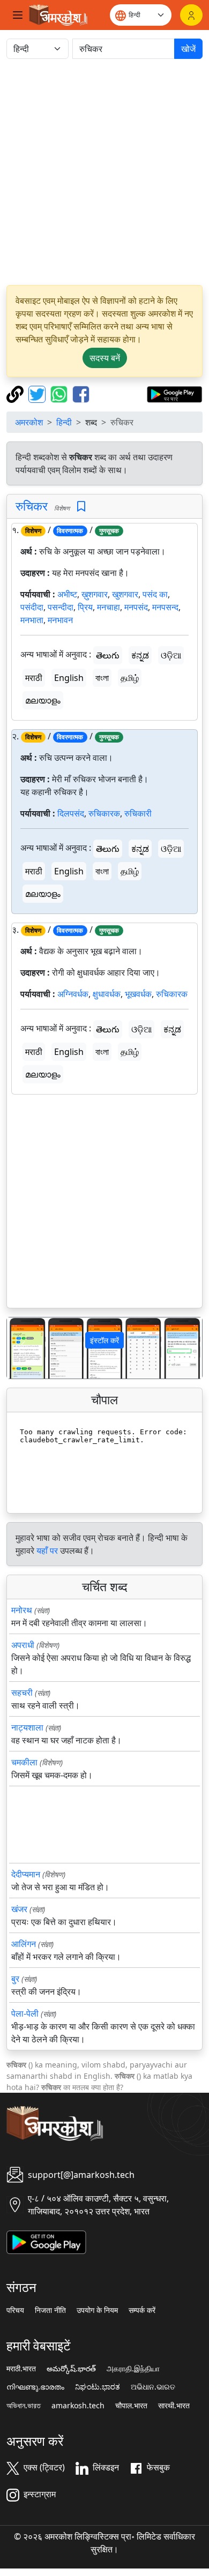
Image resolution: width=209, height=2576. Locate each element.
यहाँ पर (47, 1551)
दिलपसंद (71, 813)
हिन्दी (64, 422)
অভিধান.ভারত (24, 2406)
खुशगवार (125, 594)
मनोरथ (22, 1610)
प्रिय (85, 607)
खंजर (19, 1909)
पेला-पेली (25, 2013)
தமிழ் (130, 678)
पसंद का (155, 594)
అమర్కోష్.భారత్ (71, 2369)
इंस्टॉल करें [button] (104, 1340)
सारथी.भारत (174, 2406)
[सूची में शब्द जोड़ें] (81, 507)
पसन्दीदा (61, 607)
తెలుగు (108, 655)
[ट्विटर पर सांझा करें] (38, 393)
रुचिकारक (104, 813)
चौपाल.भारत (131, 2406)
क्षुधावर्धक (107, 994)
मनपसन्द (165, 607)
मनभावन (60, 620)
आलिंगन (24, 1944)
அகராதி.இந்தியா (133, 2369)
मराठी (34, 678)
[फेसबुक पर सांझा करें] (81, 393)
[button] (22, 1348)
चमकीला (24, 1762)
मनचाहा (109, 607)
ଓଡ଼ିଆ (171, 655)
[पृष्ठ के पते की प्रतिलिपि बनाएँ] (16, 393)
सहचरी (22, 1693)
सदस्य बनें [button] (105, 358)
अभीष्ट (67, 594)
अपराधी (23, 1645)
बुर (15, 1979)
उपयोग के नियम (97, 2310)
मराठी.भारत (21, 2369)
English (69, 678)
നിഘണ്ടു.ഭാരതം (35, 2387)
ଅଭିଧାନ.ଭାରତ (153, 2387)
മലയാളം (43, 700)
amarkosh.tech (78, 2406)
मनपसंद (136, 607)
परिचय (15, 2310)
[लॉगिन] (191, 15)
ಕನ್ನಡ (140, 655)
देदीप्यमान (26, 1874)
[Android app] (46, 2241)
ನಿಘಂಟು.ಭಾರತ (98, 2387)
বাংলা (102, 678)
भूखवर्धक (138, 994)
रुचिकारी (138, 813)
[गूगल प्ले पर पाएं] (174, 393)
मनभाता (32, 620)
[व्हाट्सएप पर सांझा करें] (60, 393)
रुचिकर (32, 506)
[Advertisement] (104, 172)
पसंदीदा (32, 607)
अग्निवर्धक (73, 994)
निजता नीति (50, 2310)
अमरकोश (29, 422)
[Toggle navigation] (18, 15)
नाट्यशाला (27, 1727)
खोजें (188, 49)
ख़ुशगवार (95, 594)
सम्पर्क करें (142, 2310)
